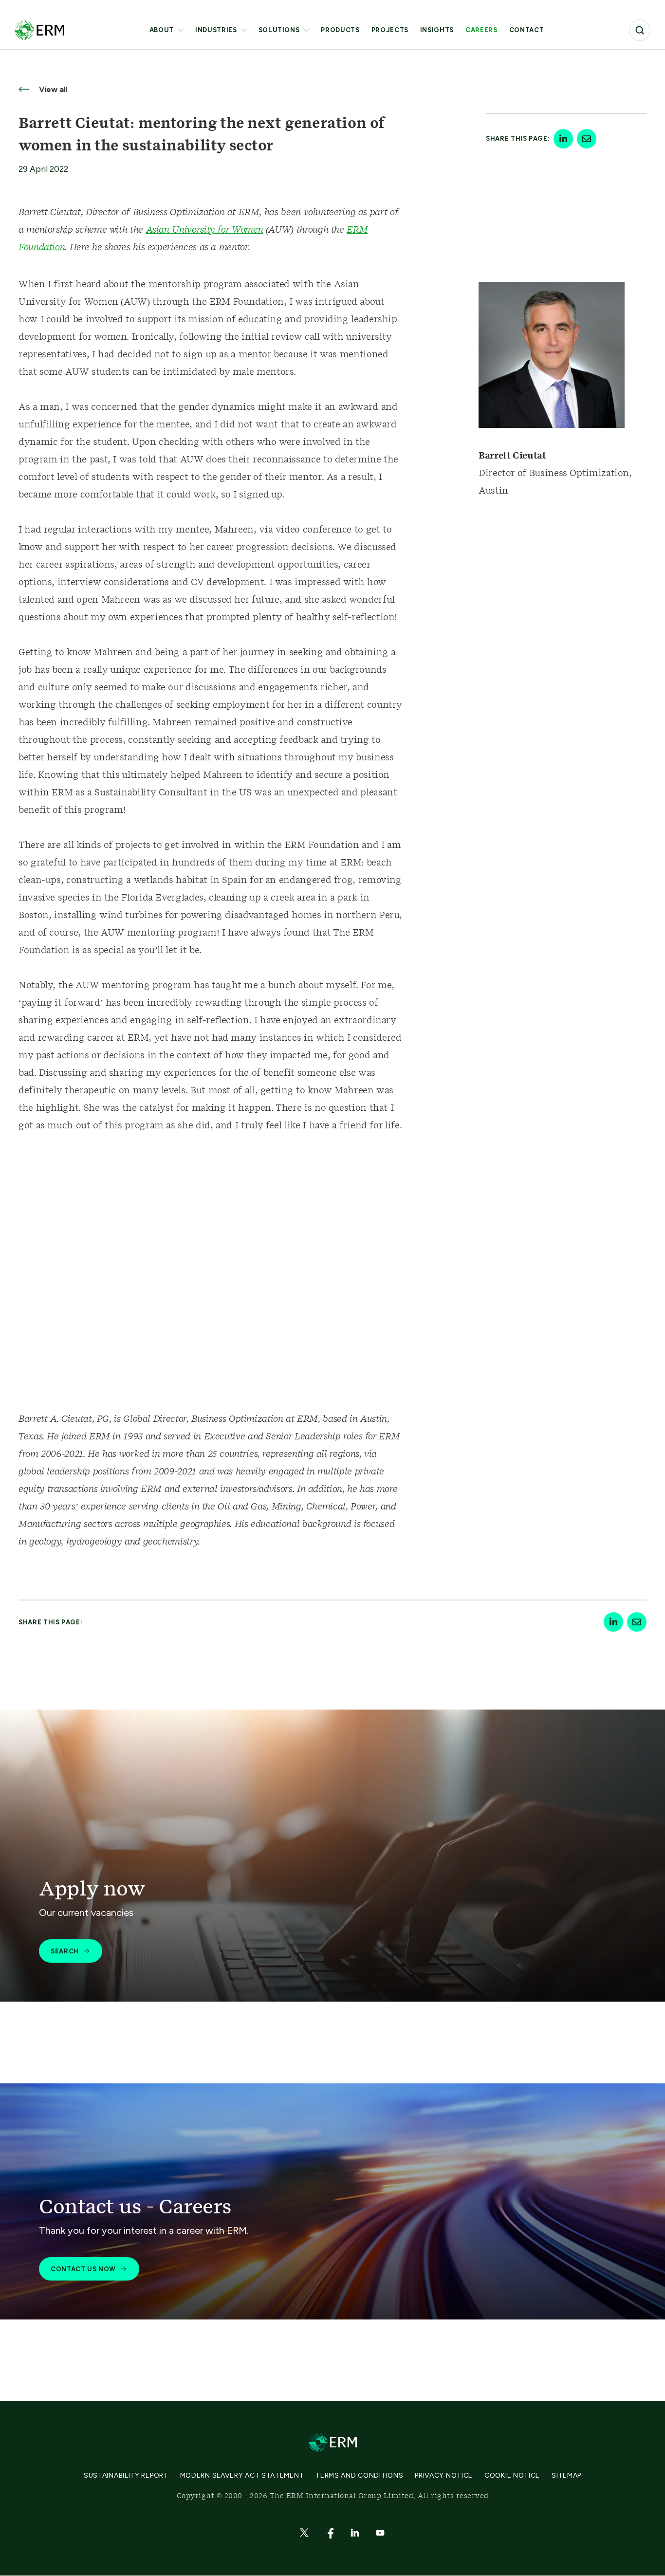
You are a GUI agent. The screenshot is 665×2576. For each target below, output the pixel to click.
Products (340, 30)
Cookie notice (512, 2475)
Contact (527, 30)
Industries (216, 30)
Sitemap (566, 2475)
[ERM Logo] (39, 30)
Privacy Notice (444, 2475)
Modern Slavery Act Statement (242, 2475)
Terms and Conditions (359, 2475)
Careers (481, 30)
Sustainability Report (126, 2475)
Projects (390, 30)
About (162, 30)
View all (52, 89)
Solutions (279, 30)
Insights (437, 30)
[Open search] (640, 30)
